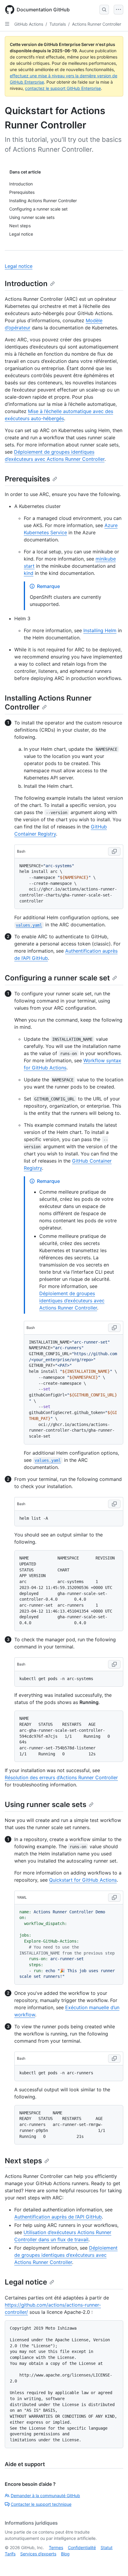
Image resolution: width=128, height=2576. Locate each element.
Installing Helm (100, 630)
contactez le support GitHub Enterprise (63, 88)
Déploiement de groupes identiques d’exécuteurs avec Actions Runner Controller (72, 1301)
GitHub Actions (29, 24)
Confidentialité (82, 2547)
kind (29, 573)
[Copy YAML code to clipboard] (114, 1898)
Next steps (23, 2161)
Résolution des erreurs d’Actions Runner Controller (61, 1777)
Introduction (26, 284)
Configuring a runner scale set (57, 978)
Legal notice (19, 266)
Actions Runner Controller (97, 24)
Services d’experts (38, 2554)
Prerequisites (27, 479)
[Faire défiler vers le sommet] (115, 2563)
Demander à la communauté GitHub (45, 2496)
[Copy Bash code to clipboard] (114, 851)
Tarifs (10, 2554)
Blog (65, 2554)
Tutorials (58, 24)
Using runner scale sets (46, 1804)
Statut (107, 2547)
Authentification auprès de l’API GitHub (58, 2217)
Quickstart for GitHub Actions (83, 1880)
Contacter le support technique (41, 2504)
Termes (56, 2547)
